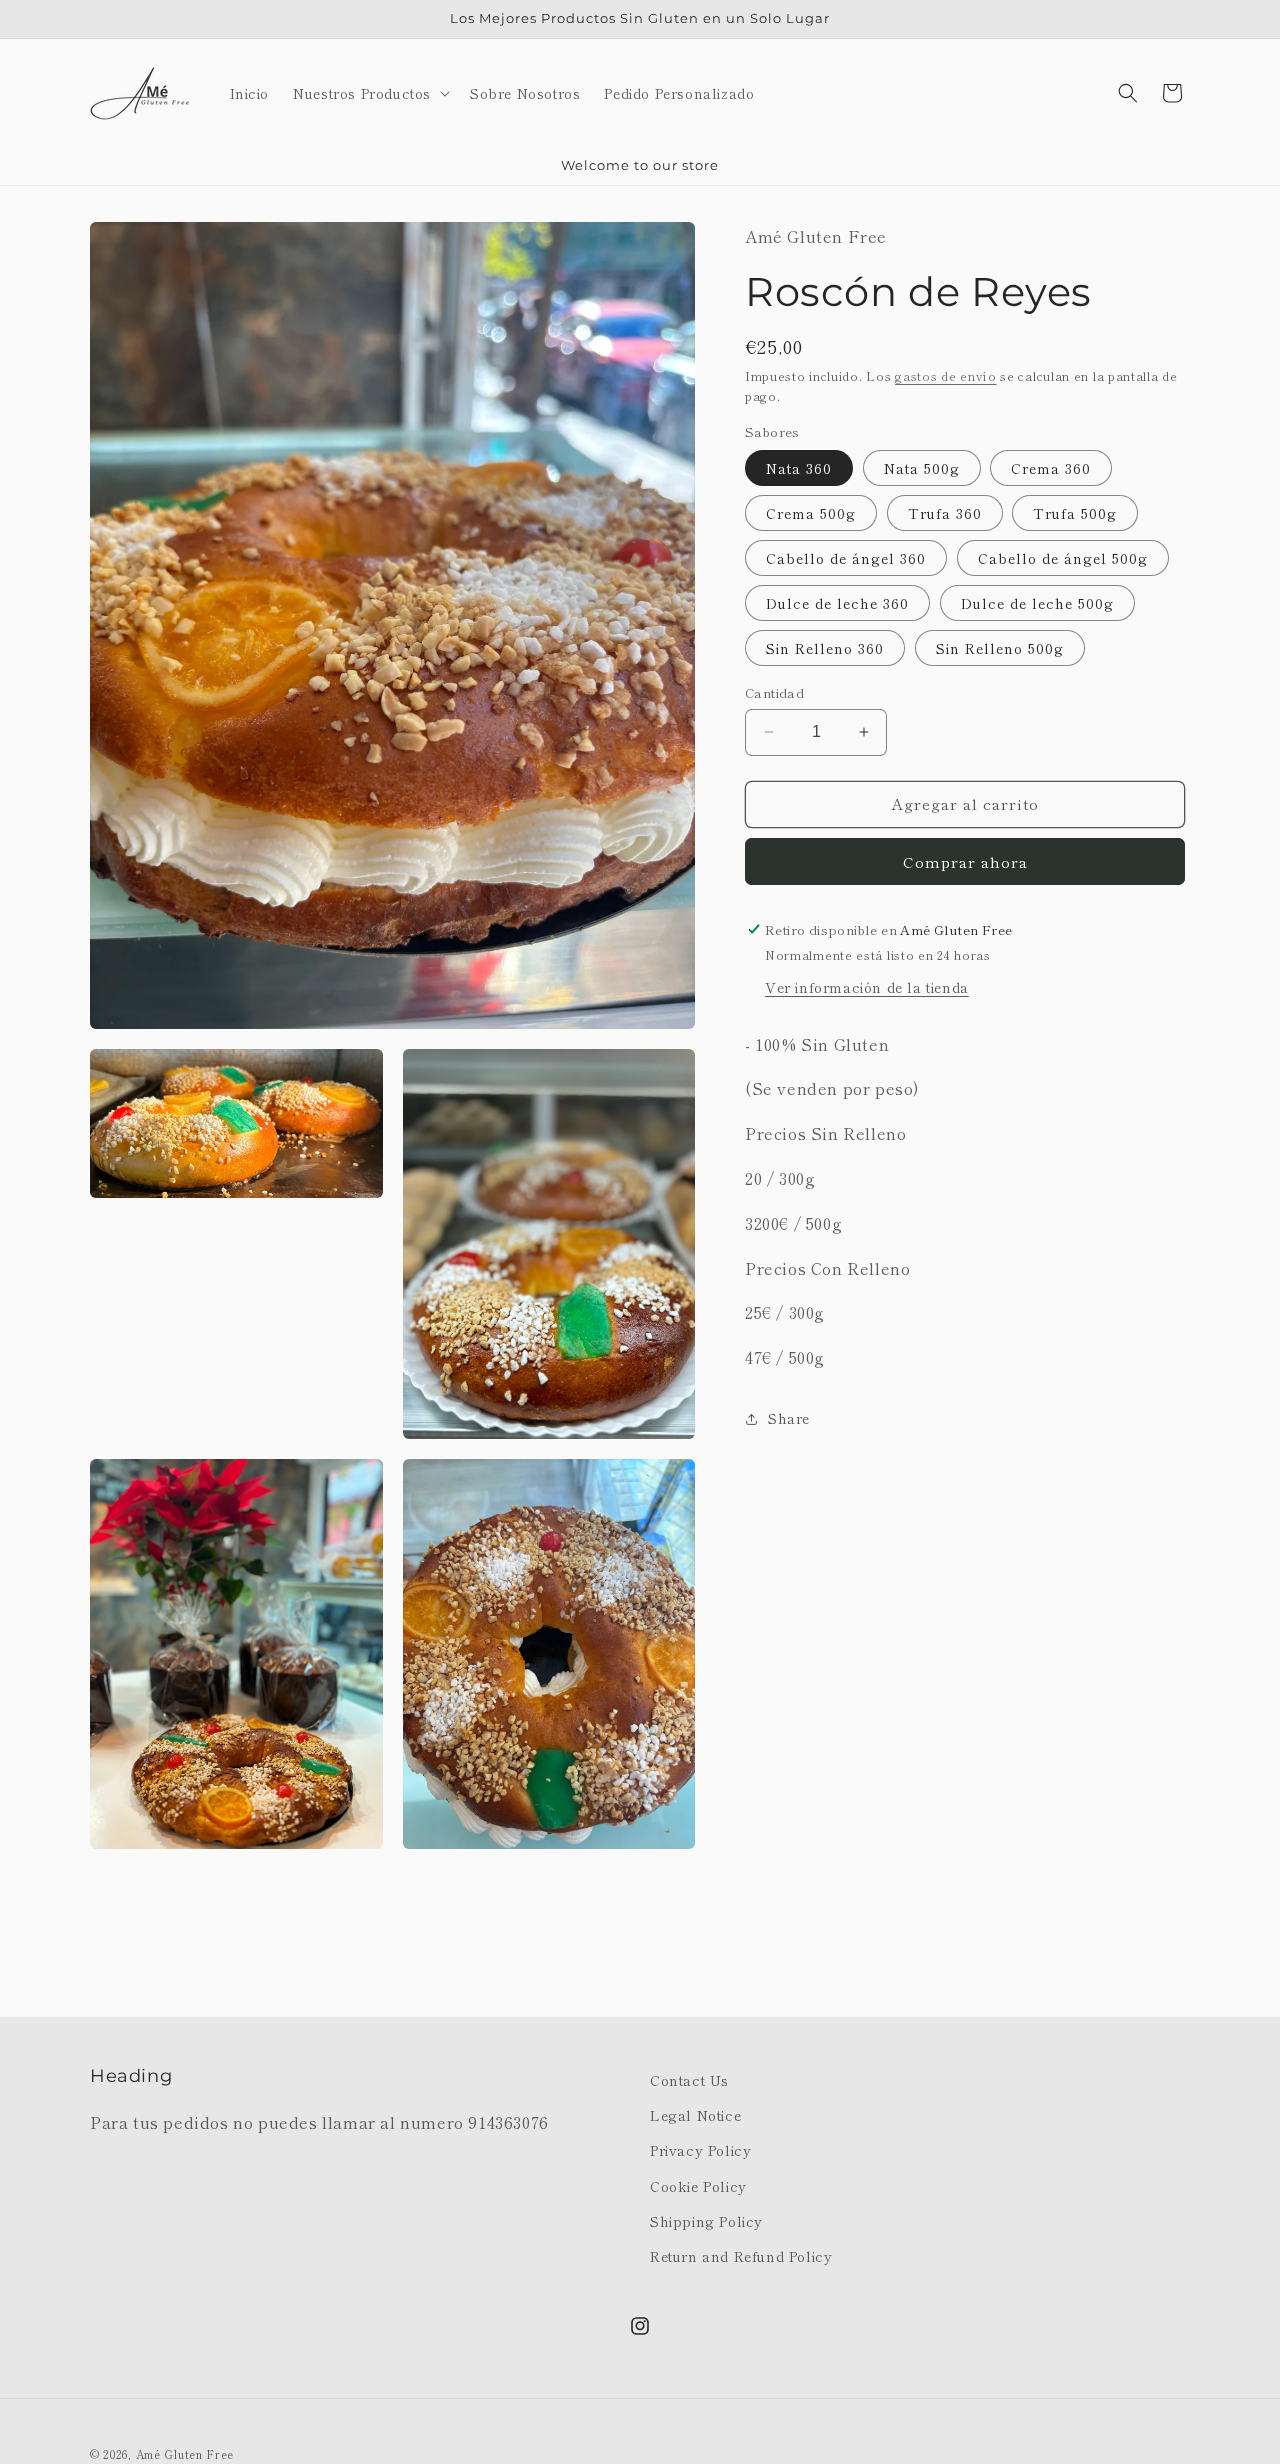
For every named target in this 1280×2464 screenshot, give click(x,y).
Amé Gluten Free (185, 2454)
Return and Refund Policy (741, 2256)
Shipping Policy (706, 2220)
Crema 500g (811, 513)
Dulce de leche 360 (837, 603)
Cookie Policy (698, 2185)
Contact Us (689, 2080)
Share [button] (789, 1418)
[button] (369, 93)
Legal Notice (695, 2115)
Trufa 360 (945, 513)
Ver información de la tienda (867, 986)
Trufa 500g (1075, 513)
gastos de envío (946, 375)
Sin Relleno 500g (1000, 648)
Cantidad (774, 692)
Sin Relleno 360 (825, 648)
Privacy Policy (700, 2150)
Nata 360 (799, 468)
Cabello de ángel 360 (846, 558)
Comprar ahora (965, 861)
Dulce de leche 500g (1037, 603)
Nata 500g (922, 468)
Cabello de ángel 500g (1063, 558)
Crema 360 (1051, 468)
